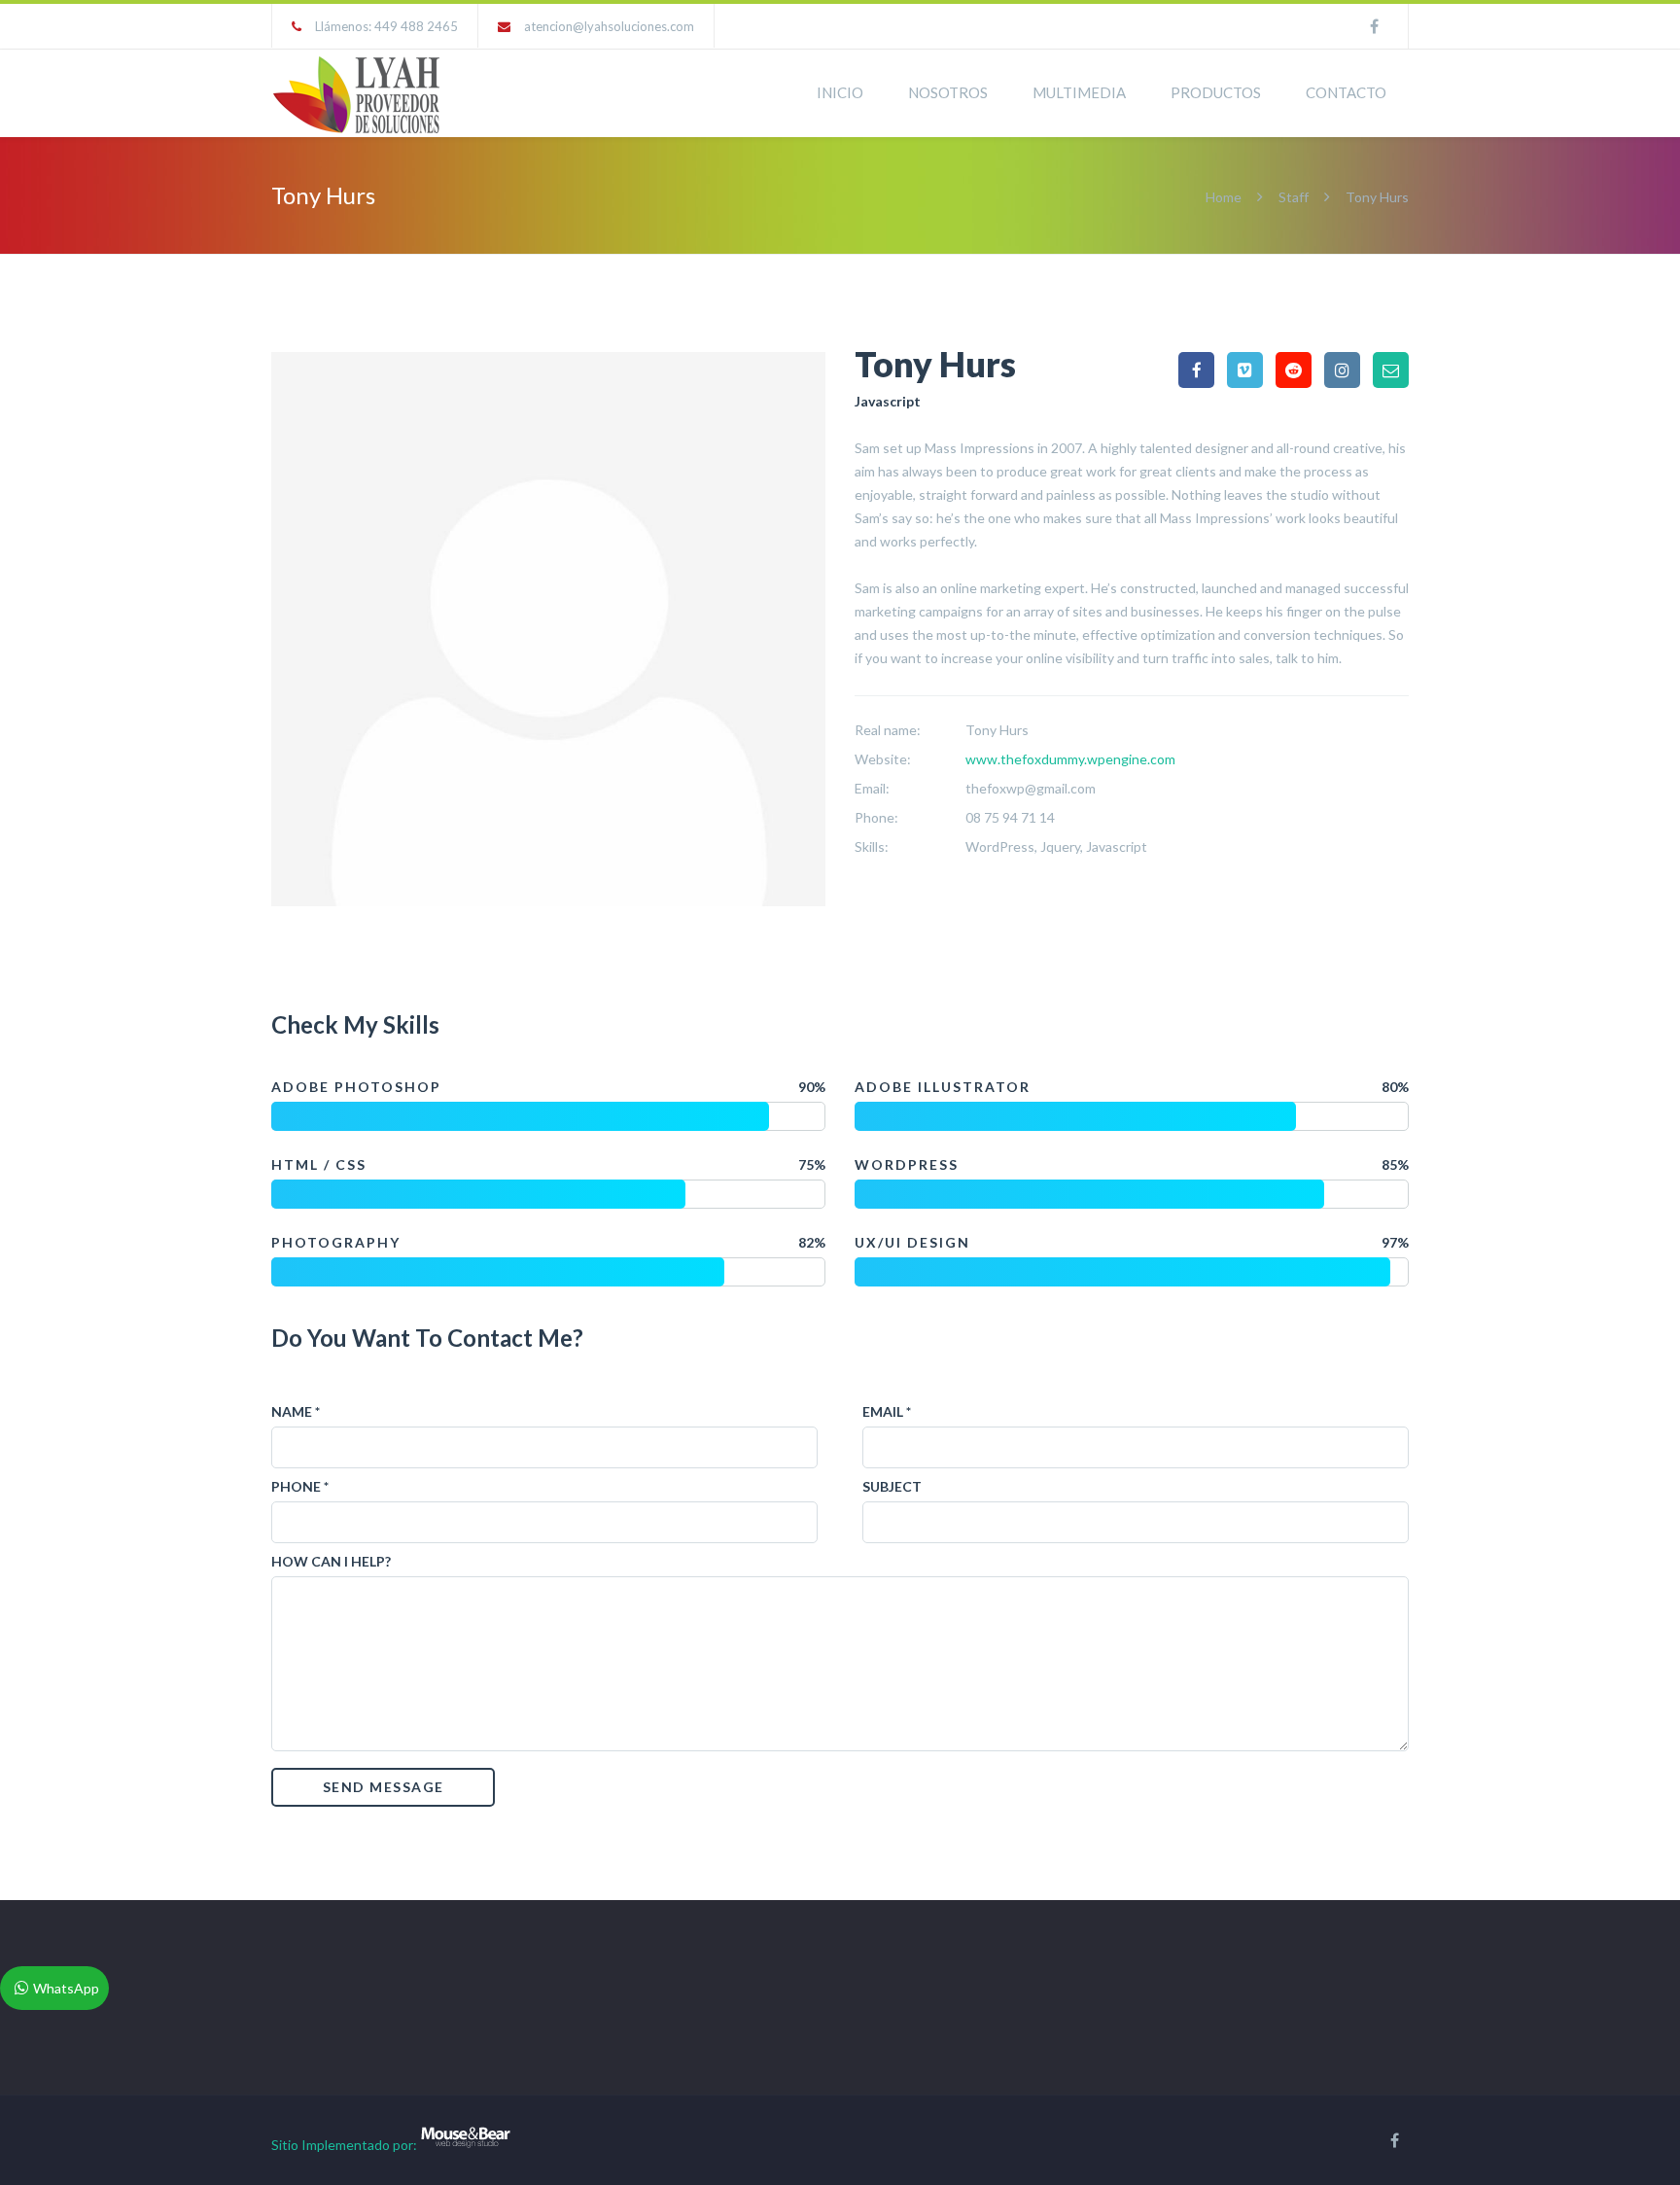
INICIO (840, 92)
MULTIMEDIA (1079, 92)
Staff (1294, 197)
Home (1225, 197)
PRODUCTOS (1216, 92)
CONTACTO (1346, 92)
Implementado (346, 2145)
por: (405, 2145)
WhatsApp (66, 1988)
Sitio (285, 2145)
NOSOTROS (948, 92)
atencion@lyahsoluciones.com (609, 26)
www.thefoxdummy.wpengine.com (1070, 759)
